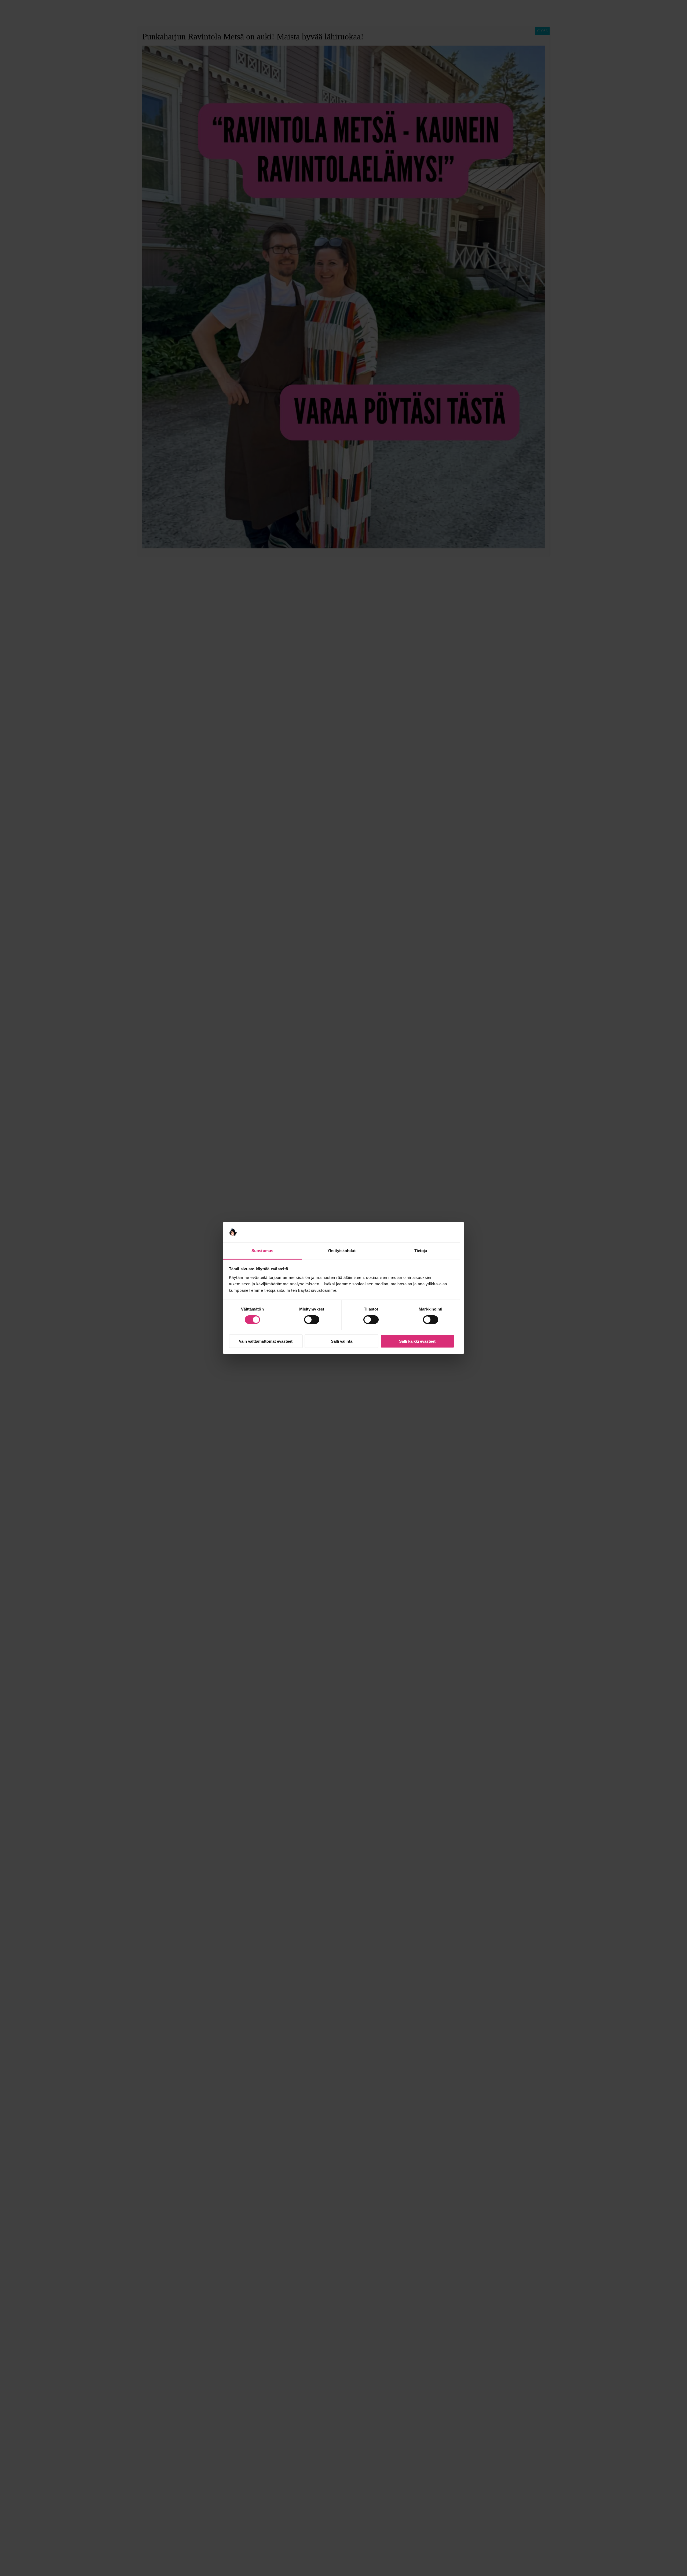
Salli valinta (342, 1341)
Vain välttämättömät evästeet (266, 1341)
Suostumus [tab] (262, 1251)
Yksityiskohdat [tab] (341, 1251)
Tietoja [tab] (421, 1251)
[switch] (312, 1320)
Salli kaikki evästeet (417, 1341)
